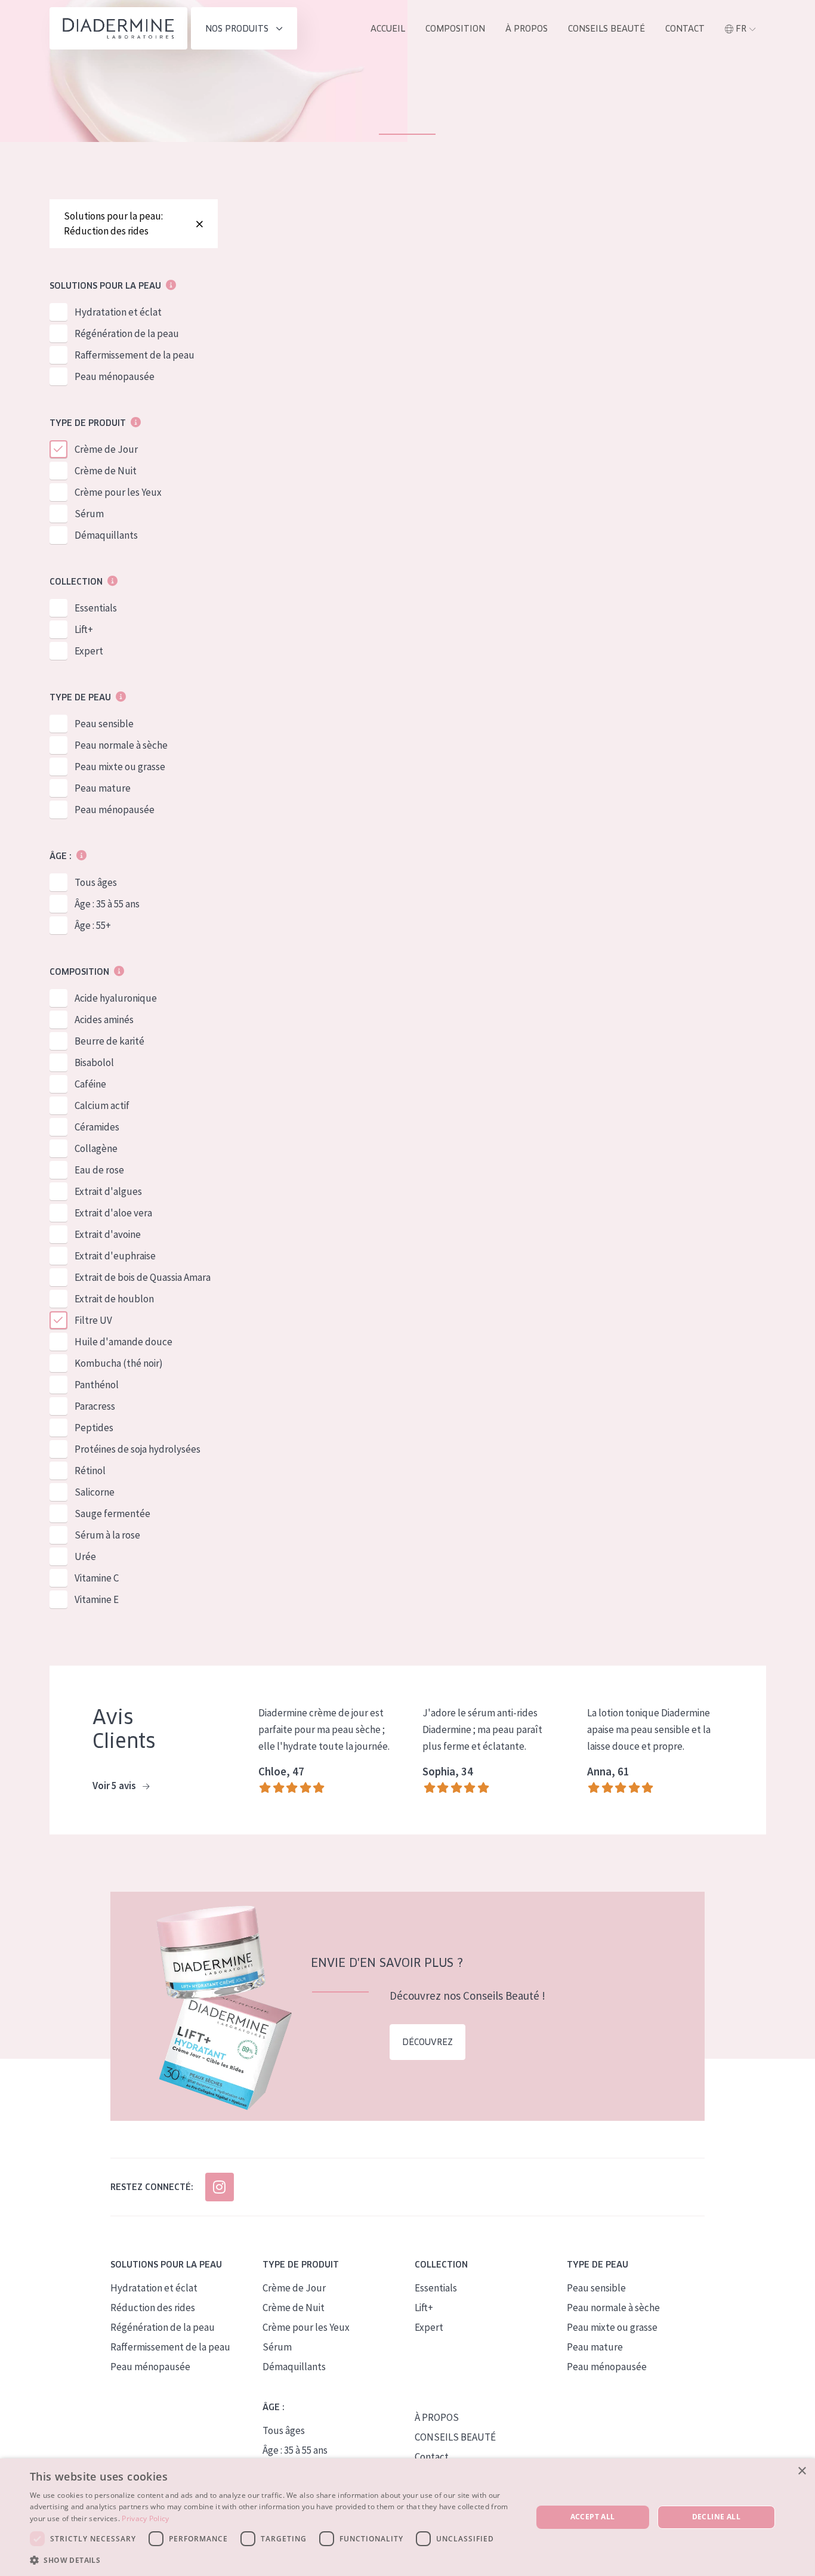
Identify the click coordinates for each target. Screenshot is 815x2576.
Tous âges (96, 882)
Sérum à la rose (107, 1535)
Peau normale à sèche (121, 745)
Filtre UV (93, 1320)
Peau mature (103, 788)
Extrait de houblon (114, 1299)
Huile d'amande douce (124, 1342)
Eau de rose (99, 1170)
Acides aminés (104, 1020)
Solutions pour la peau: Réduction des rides (113, 223)
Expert (89, 651)
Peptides (94, 1428)
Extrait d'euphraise (115, 1256)
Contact (685, 29)
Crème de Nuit (106, 471)
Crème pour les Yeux (118, 492)
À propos (527, 29)
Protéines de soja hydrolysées (138, 1449)
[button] (273, 2560)
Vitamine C (97, 1578)
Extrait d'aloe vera (113, 1213)
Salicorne (95, 1492)
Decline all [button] (716, 2517)
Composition (455, 29)
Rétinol (90, 1471)
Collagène (96, 1148)
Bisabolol (94, 1062)
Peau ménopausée (115, 376)
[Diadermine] (118, 28)
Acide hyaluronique (116, 998)
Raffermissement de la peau (135, 355)
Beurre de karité (109, 1041)
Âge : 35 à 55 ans (107, 904)
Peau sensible (104, 724)
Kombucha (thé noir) (119, 1363)
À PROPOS (437, 2417)
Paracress (95, 1406)
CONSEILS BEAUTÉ (455, 2437)
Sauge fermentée (112, 1514)
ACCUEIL (388, 29)
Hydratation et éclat (118, 312)
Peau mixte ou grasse (120, 767)
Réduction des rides (153, 2308)
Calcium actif (102, 1105)
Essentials (96, 608)
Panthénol (97, 1385)
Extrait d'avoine (108, 1234)
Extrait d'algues (108, 1191)
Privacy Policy (145, 2518)
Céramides (97, 1127)
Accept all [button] (593, 2517)
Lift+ (84, 629)
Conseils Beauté (606, 29)
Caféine (90, 1084)
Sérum (89, 514)
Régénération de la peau (127, 333)
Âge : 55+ (93, 925)
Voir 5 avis (115, 1786)
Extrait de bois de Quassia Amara (143, 1277)
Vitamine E (97, 1599)
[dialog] (407, 2517)
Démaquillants (106, 535)
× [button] (802, 2471)
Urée (85, 1556)
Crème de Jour (106, 449)
